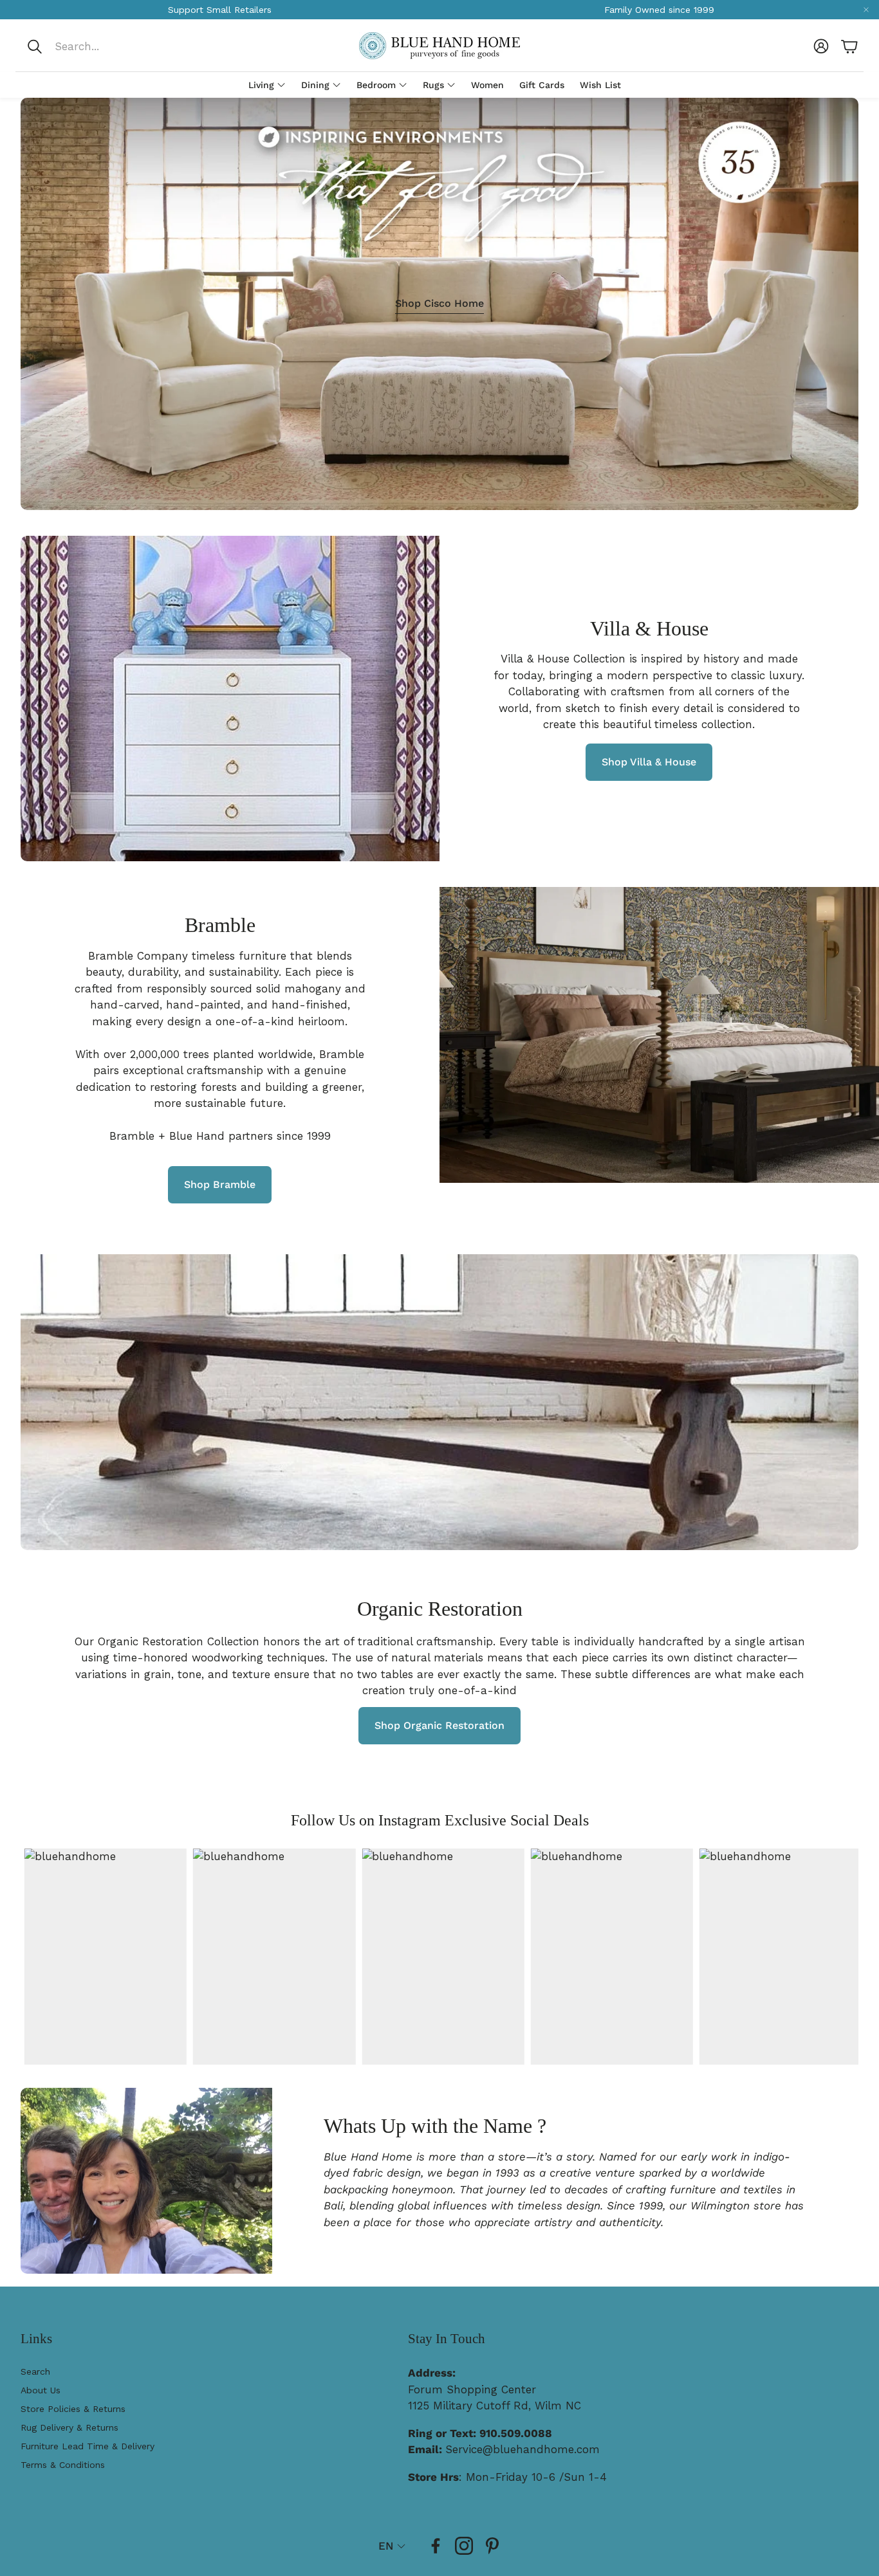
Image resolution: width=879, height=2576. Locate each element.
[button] (112, 46)
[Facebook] (436, 2546)
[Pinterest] (492, 2546)
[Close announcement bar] (866, 10)
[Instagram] (464, 2546)
